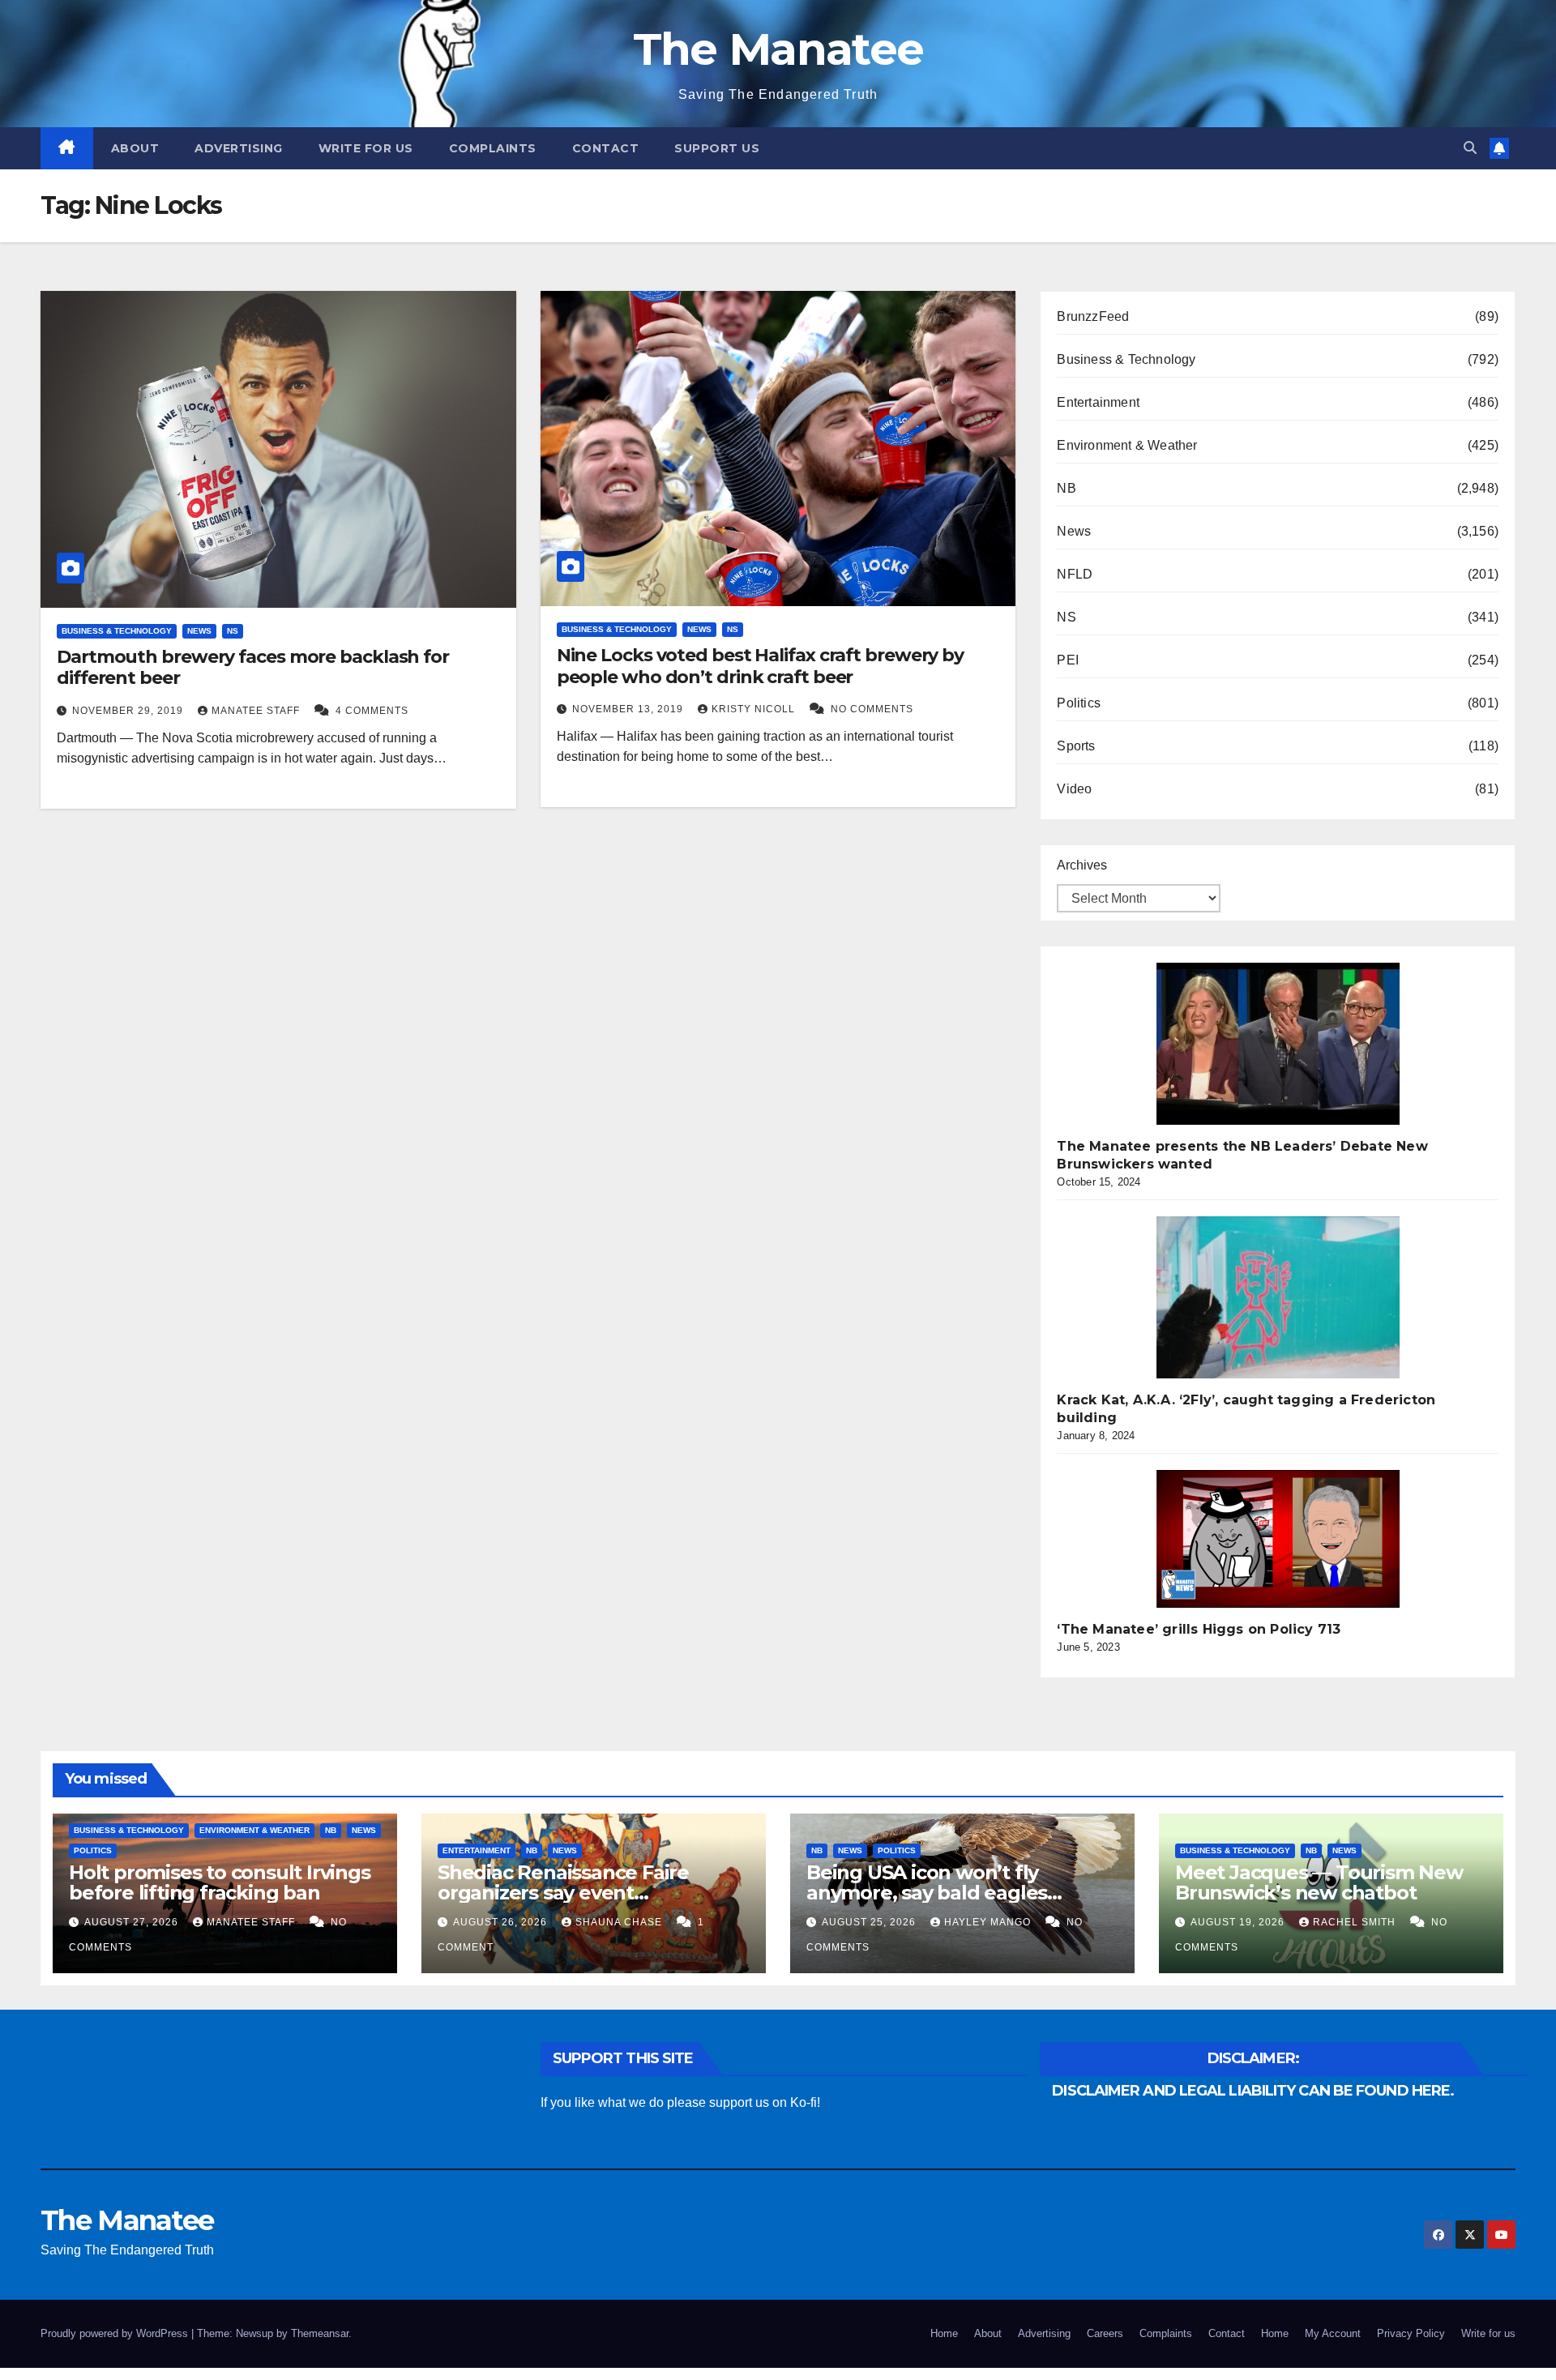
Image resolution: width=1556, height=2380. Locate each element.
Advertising (239, 148)
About (135, 148)
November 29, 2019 (129, 711)
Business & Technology (117, 631)
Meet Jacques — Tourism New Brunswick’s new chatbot (1319, 1882)
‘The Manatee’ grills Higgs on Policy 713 (1199, 1629)
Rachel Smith (1356, 1922)
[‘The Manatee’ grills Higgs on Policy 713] (1278, 1539)
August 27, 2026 (133, 1922)
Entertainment (1098, 402)
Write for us (366, 148)
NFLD (1075, 574)
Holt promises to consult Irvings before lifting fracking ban (220, 1882)
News (199, 631)
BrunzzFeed (1093, 316)
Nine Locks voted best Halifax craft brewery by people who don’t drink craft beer (760, 666)
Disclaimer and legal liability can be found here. (1253, 2091)
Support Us (717, 148)
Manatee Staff (257, 711)
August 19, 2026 (1239, 1922)
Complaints (493, 148)
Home (944, 2333)
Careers (1105, 2333)
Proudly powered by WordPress (116, 2333)
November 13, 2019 (629, 709)
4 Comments (372, 711)
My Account (1333, 2333)
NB (1066, 488)
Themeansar (320, 2333)
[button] (1470, 148)
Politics (1079, 703)
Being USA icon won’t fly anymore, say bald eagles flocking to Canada (927, 1893)
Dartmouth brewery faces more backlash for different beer (253, 667)
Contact (606, 148)
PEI (1068, 660)
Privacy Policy (1411, 2333)
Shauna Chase (620, 1922)
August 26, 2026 (502, 1922)
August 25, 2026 (870, 1922)
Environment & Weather (1127, 445)
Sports (1076, 746)
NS (233, 631)
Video (1074, 789)
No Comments (872, 709)
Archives (1082, 865)
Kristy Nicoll (755, 709)
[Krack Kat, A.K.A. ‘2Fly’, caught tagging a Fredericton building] (1278, 1297)
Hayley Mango (989, 1922)
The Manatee (778, 49)
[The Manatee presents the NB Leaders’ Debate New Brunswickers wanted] (1278, 1044)
